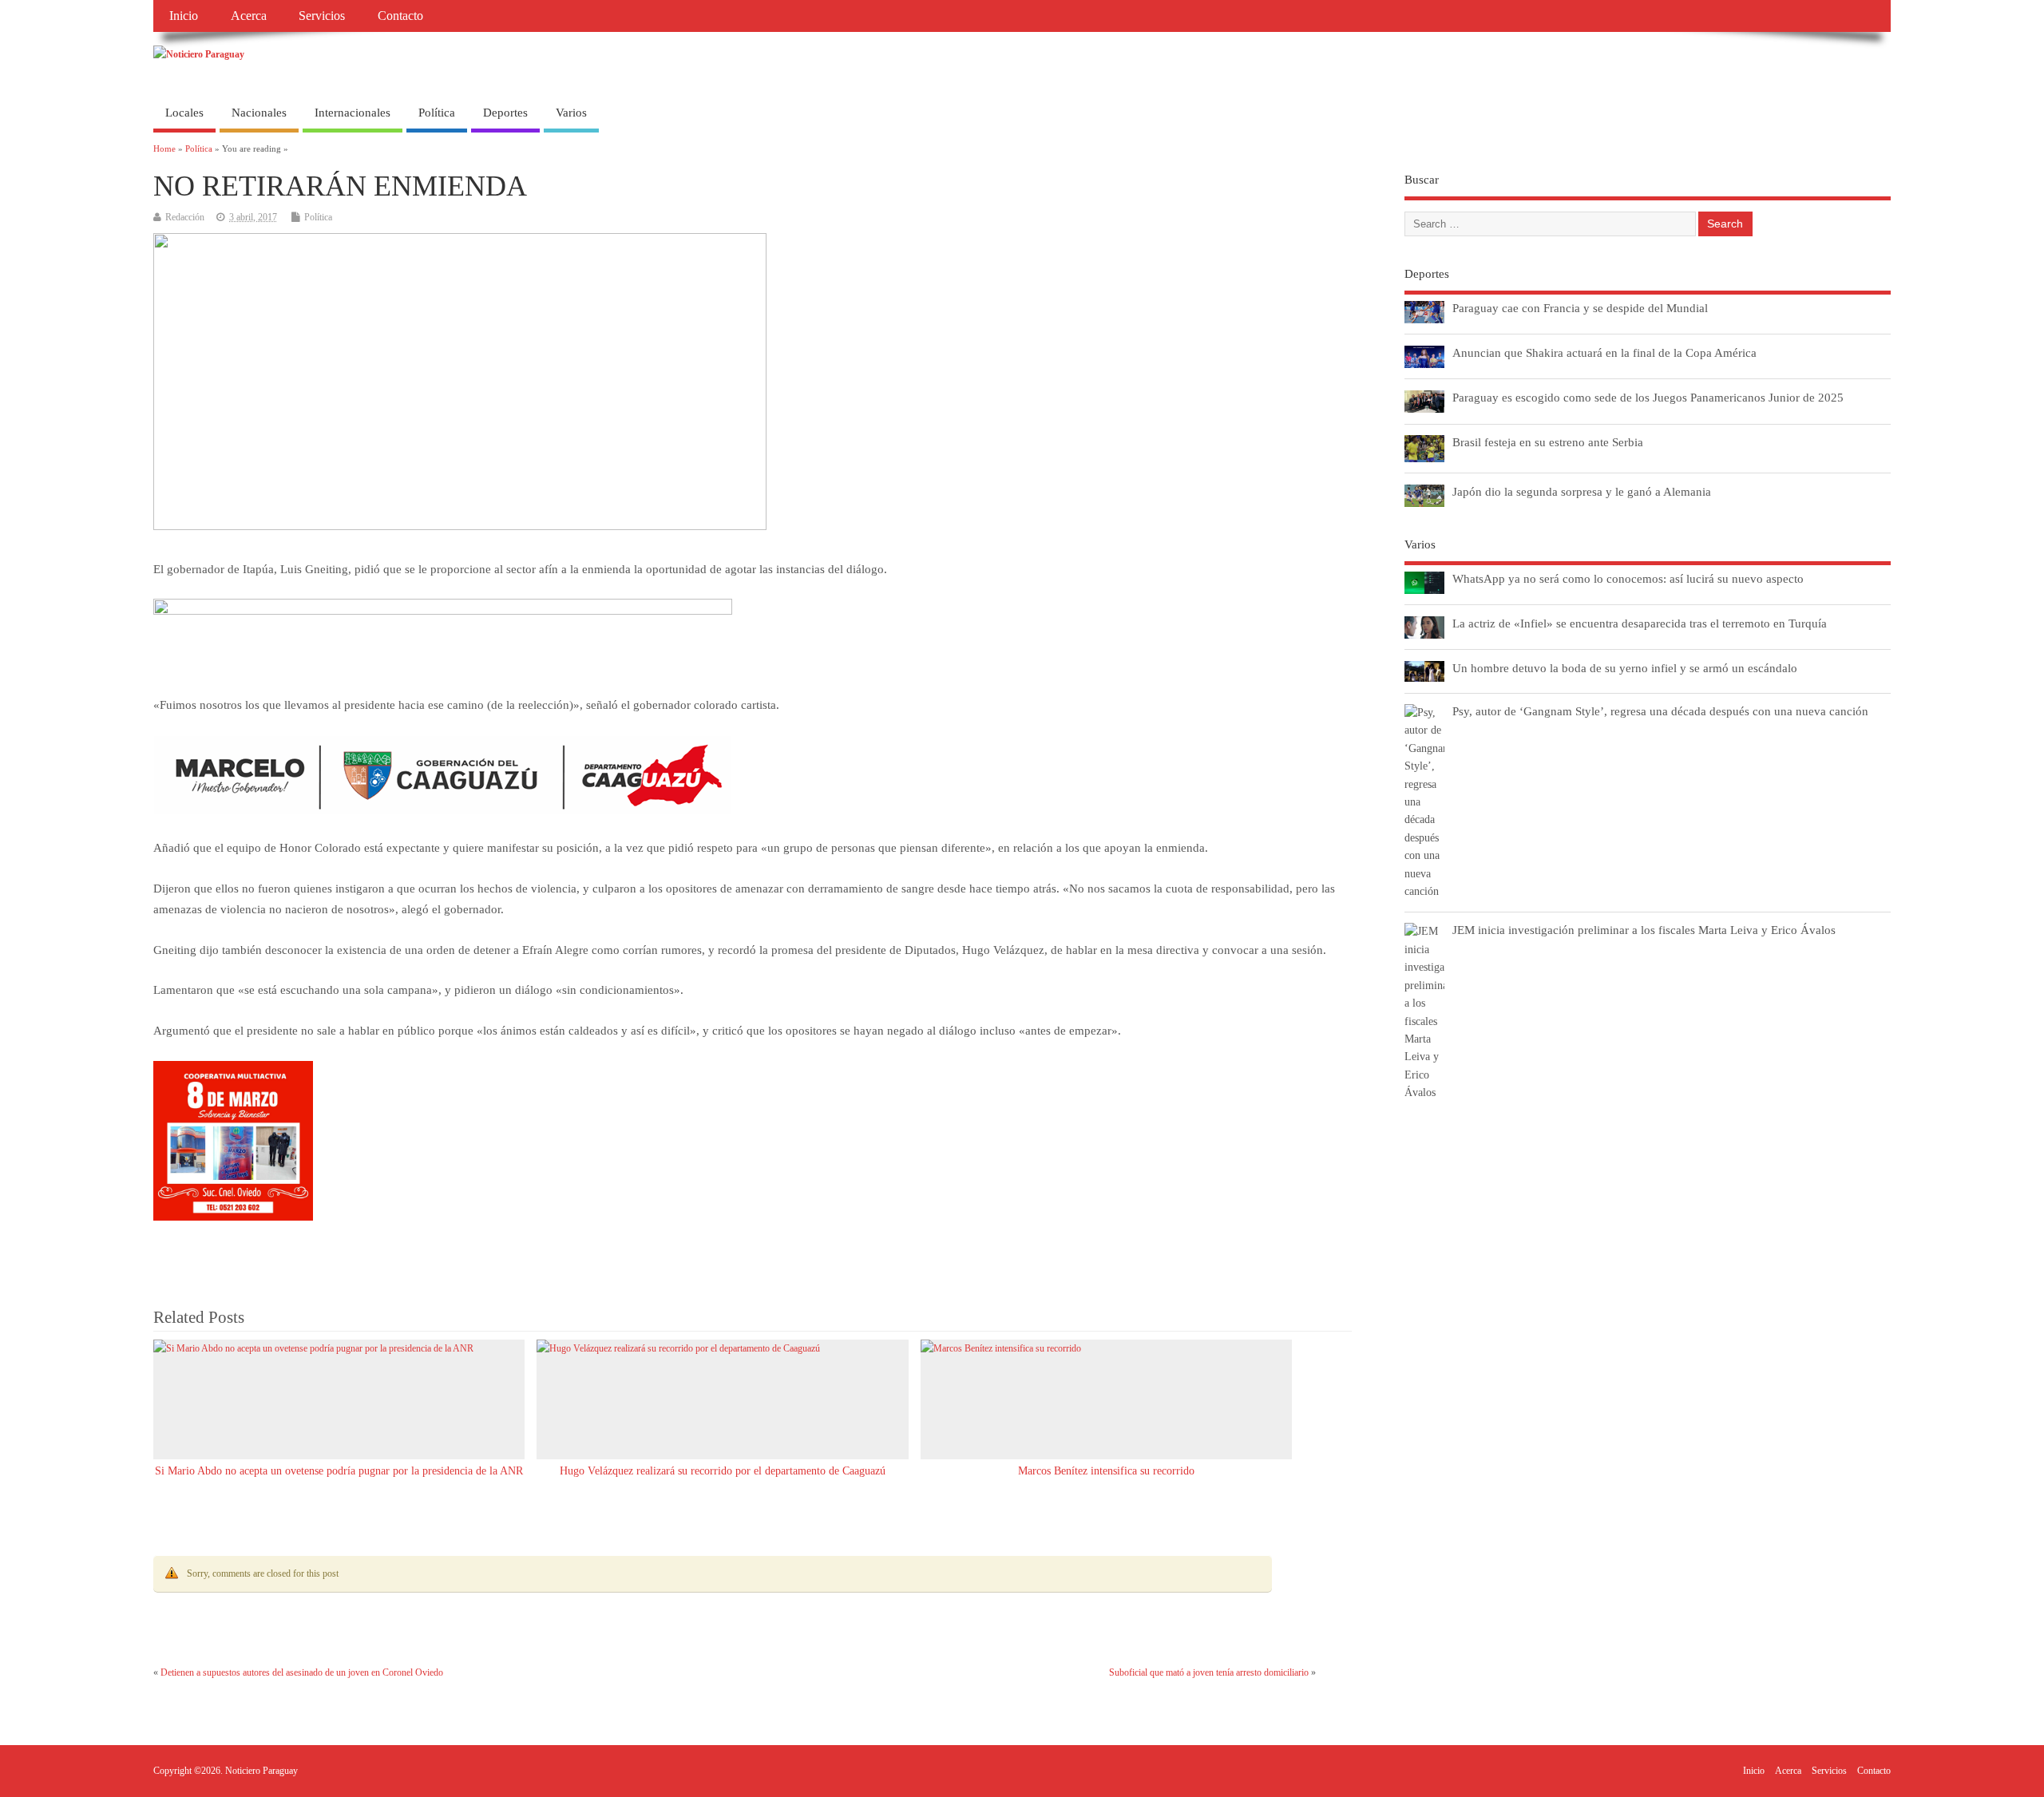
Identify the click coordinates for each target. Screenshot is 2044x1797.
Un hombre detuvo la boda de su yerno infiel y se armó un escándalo (1625, 668)
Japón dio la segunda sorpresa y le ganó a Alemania (1582, 491)
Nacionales (259, 113)
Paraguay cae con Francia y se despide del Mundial (1580, 308)
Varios (571, 113)
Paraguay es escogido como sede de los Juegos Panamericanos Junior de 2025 (1648, 397)
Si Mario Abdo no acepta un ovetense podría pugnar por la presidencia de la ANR (339, 1471)
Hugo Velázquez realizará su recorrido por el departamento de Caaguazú (723, 1471)
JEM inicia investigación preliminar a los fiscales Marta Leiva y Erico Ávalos (1644, 930)
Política (437, 113)
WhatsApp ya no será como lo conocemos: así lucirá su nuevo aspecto (1628, 578)
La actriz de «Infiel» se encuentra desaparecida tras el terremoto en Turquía (1640, 623)
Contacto (400, 16)
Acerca (249, 16)
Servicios (322, 16)
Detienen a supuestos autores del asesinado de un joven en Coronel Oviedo (302, 1672)
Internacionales (353, 113)
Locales (184, 113)
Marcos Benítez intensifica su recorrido (1106, 1471)
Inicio (184, 16)
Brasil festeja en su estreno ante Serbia (1548, 442)
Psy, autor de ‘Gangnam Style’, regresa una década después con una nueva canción (1660, 711)
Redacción (185, 217)
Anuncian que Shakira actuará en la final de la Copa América (1604, 352)
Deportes (505, 113)
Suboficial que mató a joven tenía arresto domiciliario (1209, 1672)
